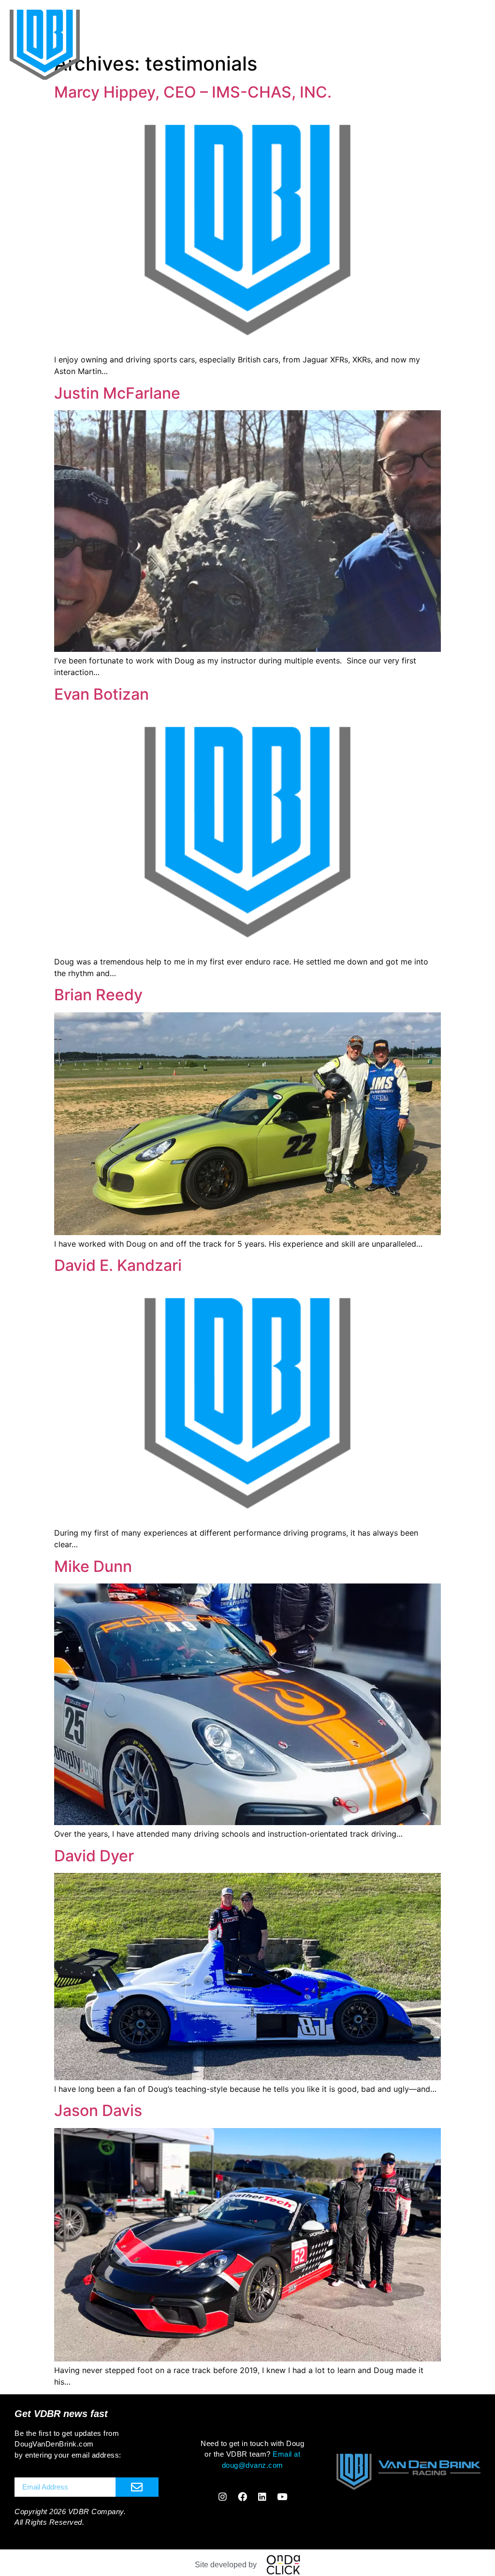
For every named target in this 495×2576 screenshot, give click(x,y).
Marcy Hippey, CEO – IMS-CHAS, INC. (193, 92)
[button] (473, 22)
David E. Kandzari (118, 1265)
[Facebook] (243, 2496)
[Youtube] (282, 2496)
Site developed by (226, 2565)
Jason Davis (98, 2110)
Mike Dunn (93, 1566)
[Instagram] (223, 2496)
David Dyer (94, 1856)
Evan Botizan (102, 694)
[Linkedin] (262, 2496)
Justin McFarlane (117, 393)
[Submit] (137, 2487)
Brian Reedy (98, 995)
